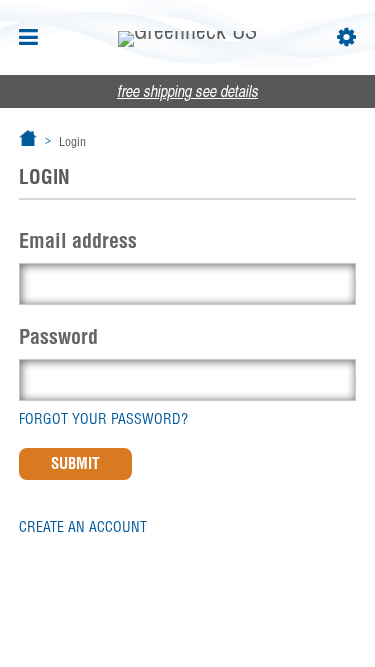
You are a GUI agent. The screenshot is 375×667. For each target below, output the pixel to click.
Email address (78, 240)
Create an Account (83, 527)
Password (58, 336)
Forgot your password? (103, 419)
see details (187, 93)
